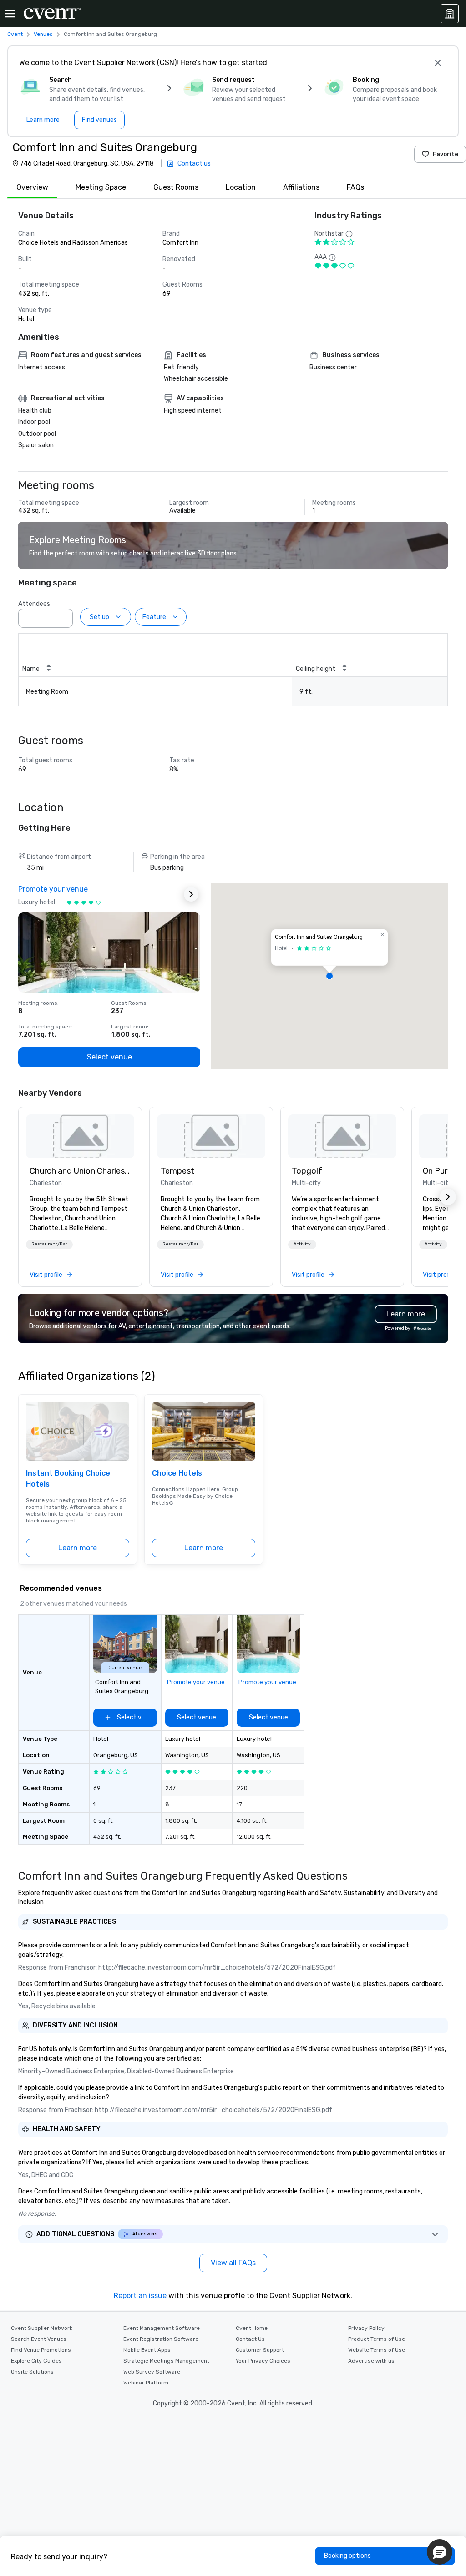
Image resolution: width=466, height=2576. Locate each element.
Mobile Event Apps (147, 2350)
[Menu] (10, 14)
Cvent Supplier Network (42, 2328)
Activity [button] (302, 1244)
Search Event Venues (39, 2339)
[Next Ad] (191, 894)
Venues (43, 34)
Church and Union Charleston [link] (80, 1171)
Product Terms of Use (377, 2339)
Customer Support (260, 2350)
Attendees (34, 604)
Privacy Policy (366, 2328)
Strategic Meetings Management (166, 2361)
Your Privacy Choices (263, 2361)
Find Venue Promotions (41, 2350)
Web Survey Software (152, 2372)
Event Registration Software (161, 2339)
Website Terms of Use (377, 2350)
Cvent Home (252, 2328)
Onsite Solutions (32, 2372)
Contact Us (250, 2339)
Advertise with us (371, 2361)
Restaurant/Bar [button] (49, 1244)
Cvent (15, 34)
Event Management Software (162, 2328)
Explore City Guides (36, 2361)
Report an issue (140, 2296)
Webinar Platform (146, 2383)
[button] (63, 615)
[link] (80, 1136)
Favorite (446, 154)
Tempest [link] (177, 1171)
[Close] (438, 63)
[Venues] (450, 14)
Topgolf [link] (307, 1171)
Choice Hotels (177, 1473)
